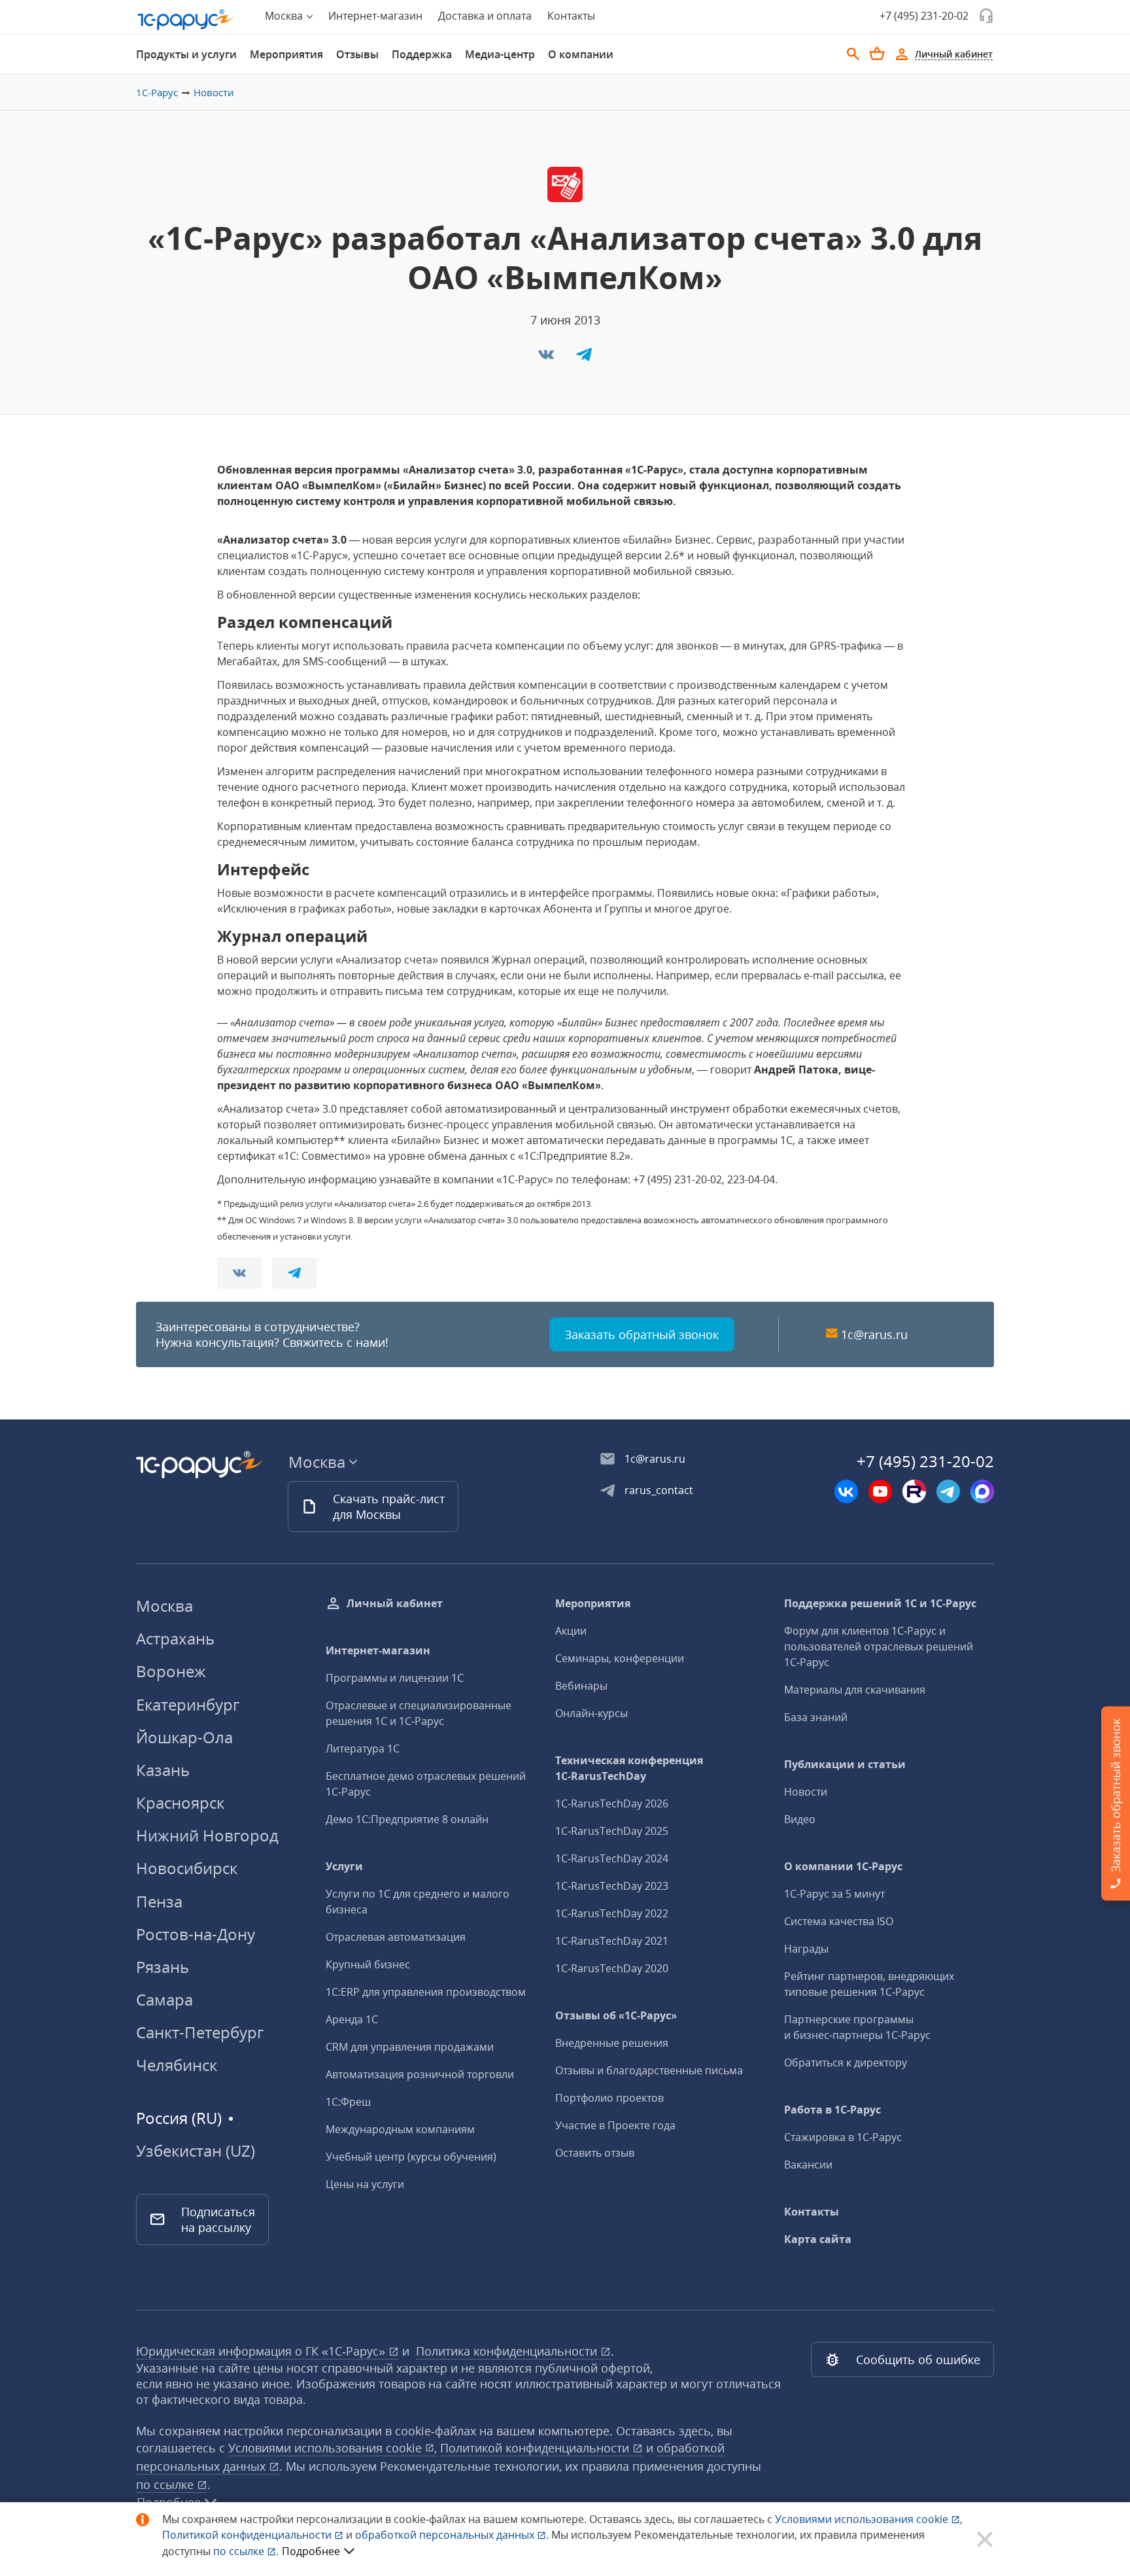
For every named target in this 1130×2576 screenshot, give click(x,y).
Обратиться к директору (846, 2063)
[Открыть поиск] (853, 54)
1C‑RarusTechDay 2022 (612, 1913)
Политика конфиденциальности (508, 2351)
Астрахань (175, 1638)
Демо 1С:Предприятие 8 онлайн (407, 1819)
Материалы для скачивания (855, 1690)
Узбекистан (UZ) (196, 2151)
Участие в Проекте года (615, 2125)
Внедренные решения (612, 2043)
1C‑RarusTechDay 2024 (612, 1858)
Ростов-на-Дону (196, 1934)
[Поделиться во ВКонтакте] (547, 358)
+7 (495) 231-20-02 (924, 16)
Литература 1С (363, 1749)
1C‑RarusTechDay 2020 (612, 1968)
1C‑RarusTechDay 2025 (612, 1831)
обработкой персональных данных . (453, 2535)
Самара (164, 1999)
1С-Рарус (157, 92)
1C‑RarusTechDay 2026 (612, 1803)
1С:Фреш (348, 2102)
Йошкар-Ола (184, 1737)
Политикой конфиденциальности (248, 2535)
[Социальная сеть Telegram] (948, 1491)
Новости (214, 92)
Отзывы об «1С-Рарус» (616, 2015)
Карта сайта (818, 2239)
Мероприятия (286, 54)
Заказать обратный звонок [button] (642, 1334)
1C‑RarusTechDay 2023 (612, 1886)
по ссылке (166, 2484)
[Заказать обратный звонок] (986, 16)
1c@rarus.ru (874, 1334)
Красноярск (180, 1802)
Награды (806, 1949)
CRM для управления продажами (410, 2047)
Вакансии (808, 2165)
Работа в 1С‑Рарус (832, 2110)
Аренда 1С (352, 2019)
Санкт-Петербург (200, 2032)
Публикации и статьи (845, 1764)
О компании (581, 54)
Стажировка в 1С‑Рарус (843, 2137)
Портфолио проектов (609, 2098)
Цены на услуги (365, 2184)
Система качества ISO (839, 1921)
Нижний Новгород (207, 1835)
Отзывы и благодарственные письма (649, 2070)
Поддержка (422, 54)
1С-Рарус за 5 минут (834, 1894)
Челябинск (177, 2065)
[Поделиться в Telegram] (584, 358)
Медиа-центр (500, 54)
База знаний (816, 1717)
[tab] (186, 54)
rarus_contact (659, 1490)
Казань (163, 1770)
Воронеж (171, 1671)
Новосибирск (187, 1868)
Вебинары (581, 1686)
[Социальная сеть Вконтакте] (846, 1491)
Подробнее (311, 2551)
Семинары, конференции (620, 1658)
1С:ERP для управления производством (426, 1992)
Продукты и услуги (186, 54)
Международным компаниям (400, 2129)
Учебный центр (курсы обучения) (411, 2157)
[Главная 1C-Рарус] (186, 20)
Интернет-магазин (375, 16)
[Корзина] (877, 54)
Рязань (163, 1967)
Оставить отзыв (595, 2153)
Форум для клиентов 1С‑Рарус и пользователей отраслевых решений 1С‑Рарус (879, 1646)
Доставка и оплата (485, 16)
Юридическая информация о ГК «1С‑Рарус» (262, 2351)
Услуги (344, 1866)
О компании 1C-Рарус (843, 1866)
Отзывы (357, 54)
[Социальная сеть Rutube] (914, 1491)
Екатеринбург (188, 1704)
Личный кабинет (395, 1603)
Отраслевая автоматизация (396, 1937)
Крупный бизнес (368, 1964)
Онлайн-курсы (591, 1713)
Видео (800, 1819)
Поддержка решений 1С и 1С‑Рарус (880, 1603)
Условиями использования (869, 2519)
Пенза (159, 1901)
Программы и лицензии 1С (395, 1678)
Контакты (571, 16)
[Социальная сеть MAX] (982, 1491)
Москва (164, 1606)
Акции (571, 1631)
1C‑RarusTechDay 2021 (612, 1941)
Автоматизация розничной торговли (420, 2074)
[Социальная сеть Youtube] (880, 1491)
